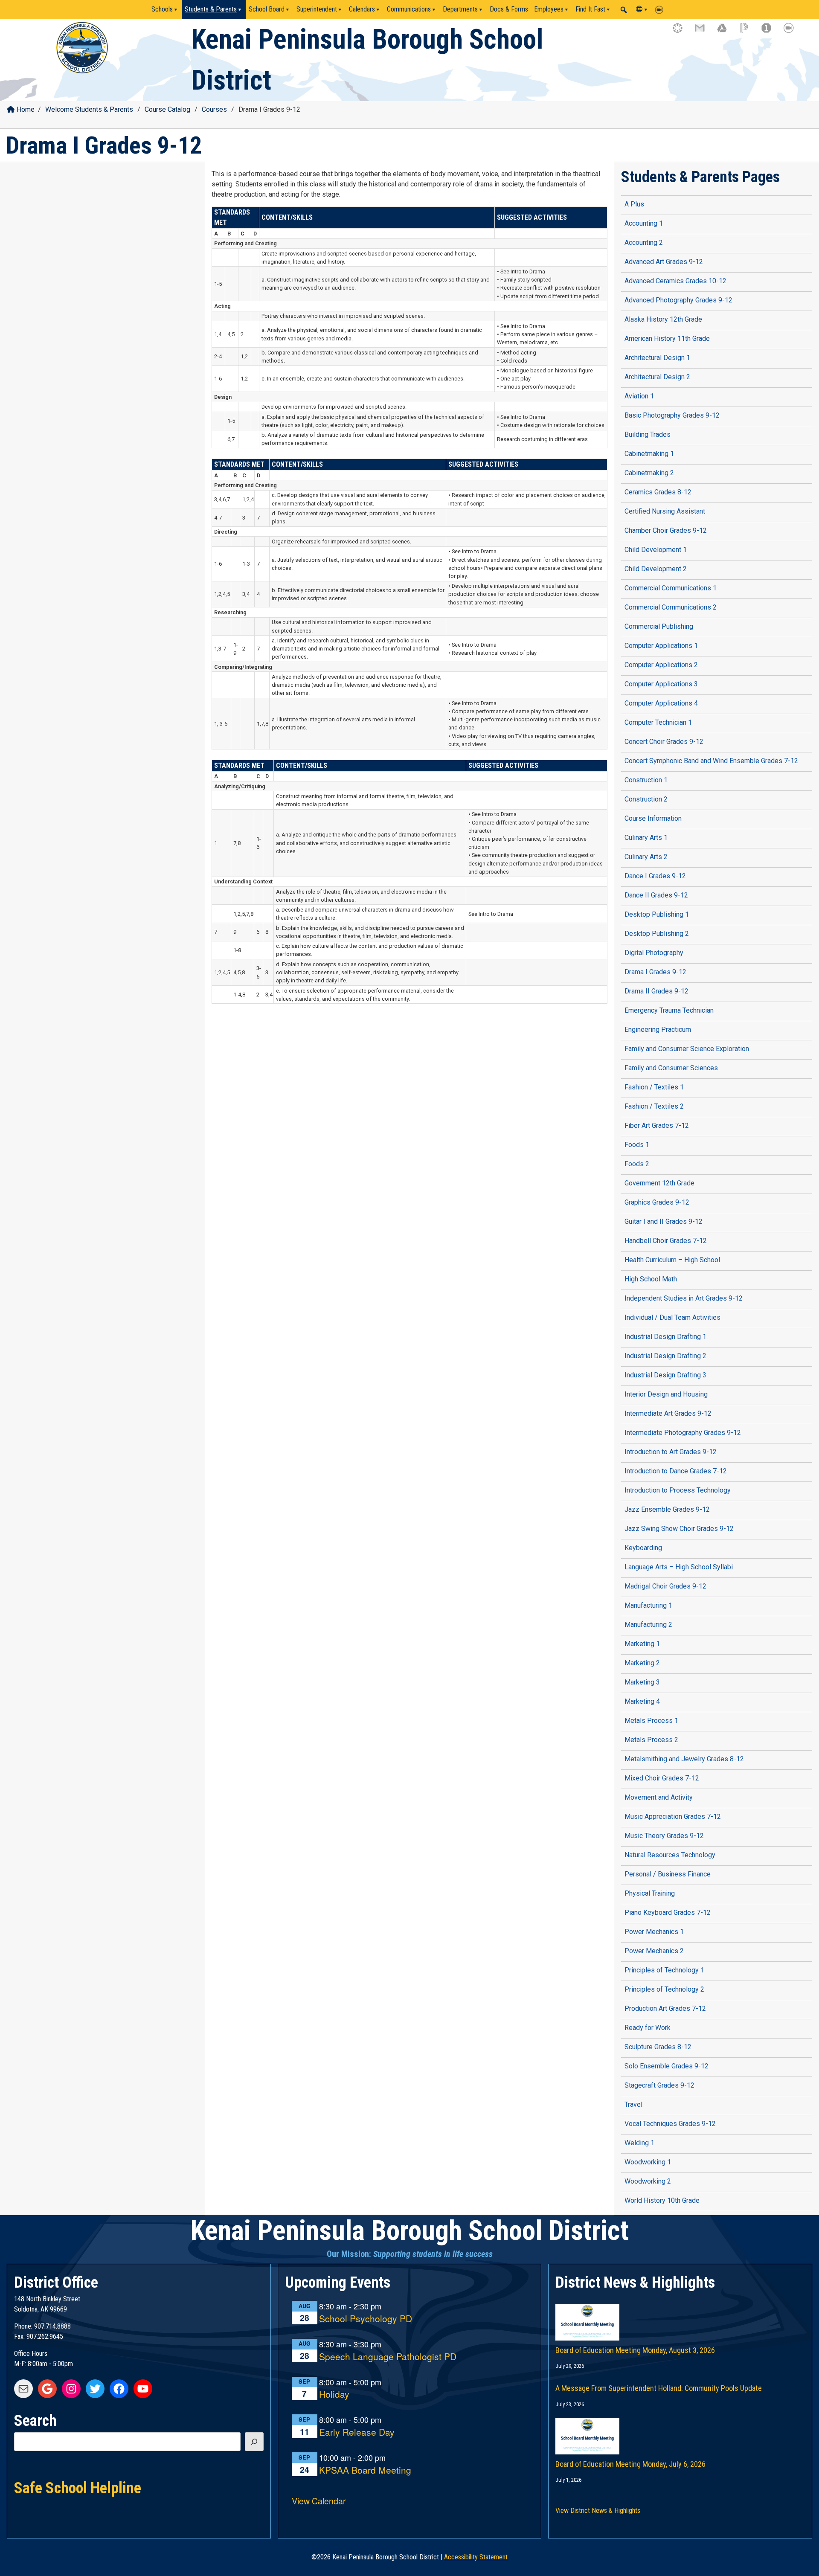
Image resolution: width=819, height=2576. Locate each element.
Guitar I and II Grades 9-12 (664, 1221)
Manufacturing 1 (648, 1605)
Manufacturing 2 (648, 1625)
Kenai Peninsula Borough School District (409, 2231)
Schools (162, 9)
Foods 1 (637, 1145)
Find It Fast (590, 9)
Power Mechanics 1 (654, 1932)
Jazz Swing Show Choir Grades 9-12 (679, 1529)
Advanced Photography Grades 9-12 (678, 300)
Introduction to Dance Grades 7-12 (676, 1471)
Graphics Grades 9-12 (657, 1202)
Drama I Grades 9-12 (655, 972)
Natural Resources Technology (670, 1855)
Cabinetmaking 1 (649, 454)
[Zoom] (661, 9)
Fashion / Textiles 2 (654, 1106)
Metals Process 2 (651, 1740)
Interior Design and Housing (666, 1394)
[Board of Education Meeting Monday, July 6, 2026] (680, 2428)
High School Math (651, 1279)
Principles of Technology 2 (664, 1989)
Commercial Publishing (659, 626)
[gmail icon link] (704, 32)
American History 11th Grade (667, 338)
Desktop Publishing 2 (657, 934)
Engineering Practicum (658, 1030)
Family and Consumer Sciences (671, 1068)
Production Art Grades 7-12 (665, 2008)
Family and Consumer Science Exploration (687, 1049)
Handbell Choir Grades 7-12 (666, 1241)
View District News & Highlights (598, 2511)
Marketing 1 (642, 1644)
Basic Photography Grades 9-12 (672, 415)
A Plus (634, 204)
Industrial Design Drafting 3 (665, 1375)
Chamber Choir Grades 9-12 (666, 530)
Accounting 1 (644, 223)
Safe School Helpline (78, 2487)
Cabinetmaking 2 (649, 473)
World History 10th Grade (662, 2200)
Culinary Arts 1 (646, 838)
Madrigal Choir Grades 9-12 (665, 1586)
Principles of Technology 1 (664, 1970)
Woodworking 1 (648, 2162)
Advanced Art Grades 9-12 (664, 262)
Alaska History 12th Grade (663, 319)
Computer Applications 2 (661, 665)
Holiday (334, 2394)
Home (26, 109)
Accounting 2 (644, 242)
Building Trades (648, 434)
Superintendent (317, 9)
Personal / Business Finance (668, 1874)
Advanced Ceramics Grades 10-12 (675, 281)
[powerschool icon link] (748, 32)
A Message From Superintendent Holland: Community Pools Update (659, 2388)
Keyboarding (643, 1548)
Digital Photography (654, 953)
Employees (549, 9)
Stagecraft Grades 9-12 (659, 2085)
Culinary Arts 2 (646, 857)
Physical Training (650, 1893)
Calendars (362, 9)
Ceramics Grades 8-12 (658, 492)
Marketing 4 (642, 1701)
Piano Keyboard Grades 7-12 (668, 1912)
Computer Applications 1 (661, 646)
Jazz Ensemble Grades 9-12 (667, 1509)
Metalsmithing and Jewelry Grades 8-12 (684, 1759)
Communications (409, 9)
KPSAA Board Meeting (365, 2470)
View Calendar (319, 2501)
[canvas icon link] (682, 32)
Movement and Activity (659, 1797)
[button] (624, 10)
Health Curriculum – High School (672, 1260)
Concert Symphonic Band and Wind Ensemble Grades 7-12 (711, 761)
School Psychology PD (366, 2319)
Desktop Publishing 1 (657, 914)
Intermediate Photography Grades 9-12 (683, 1433)
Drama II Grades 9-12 (656, 991)
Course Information (653, 818)
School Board (267, 9)
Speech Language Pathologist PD (388, 2357)
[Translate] (642, 9)
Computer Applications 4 (661, 703)
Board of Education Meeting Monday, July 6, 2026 (630, 2464)
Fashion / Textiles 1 (654, 1087)
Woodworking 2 (648, 2181)
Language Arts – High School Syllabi (679, 1567)
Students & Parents (211, 9)
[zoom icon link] (793, 32)
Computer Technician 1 (658, 722)
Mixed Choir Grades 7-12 (662, 1778)
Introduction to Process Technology (678, 1490)
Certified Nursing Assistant (665, 511)
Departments (460, 9)
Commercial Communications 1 (671, 588)
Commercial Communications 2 (671, 607)
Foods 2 (637, 1164)
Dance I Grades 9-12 (655, 876)
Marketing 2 (642, 1663)
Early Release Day (357, 2432)
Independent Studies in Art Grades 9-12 (684, 1298)
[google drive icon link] (726, 32)
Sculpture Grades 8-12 (658, 2047)
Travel (633, 2104)
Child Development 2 (656, 569)
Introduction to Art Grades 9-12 (671, 1452)
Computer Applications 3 (661, 684)
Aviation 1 (639, 396)
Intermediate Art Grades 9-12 (668, 1413)
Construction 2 (646, 799)
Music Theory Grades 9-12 (664, 1836)
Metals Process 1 (651, 1721)
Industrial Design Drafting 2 (665, 1356)
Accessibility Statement (476, 2557)
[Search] (254, 2442)
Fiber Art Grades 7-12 (657, 1125)
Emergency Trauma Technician (669, 1010)
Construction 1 (646, 780)
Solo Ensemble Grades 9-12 (667, 2066)
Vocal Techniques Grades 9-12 (670, 2124)
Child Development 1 (656, 550)
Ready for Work (648, 2028)
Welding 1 (639, 2143)
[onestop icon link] (770, 32)
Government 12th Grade (659, 1183)
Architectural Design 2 (657, 377)
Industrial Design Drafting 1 (665, 1337)
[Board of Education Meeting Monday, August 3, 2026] (680, 2314)
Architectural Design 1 (657, 358)
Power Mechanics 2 (654, 1951)
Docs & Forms (509, 9)
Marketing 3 (642, 1682)
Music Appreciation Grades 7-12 (673, 1817)
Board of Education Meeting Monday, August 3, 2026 (635, 2350)
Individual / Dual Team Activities (672, 1317)
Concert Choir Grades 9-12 (664, 742)
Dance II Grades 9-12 (656, 895)
